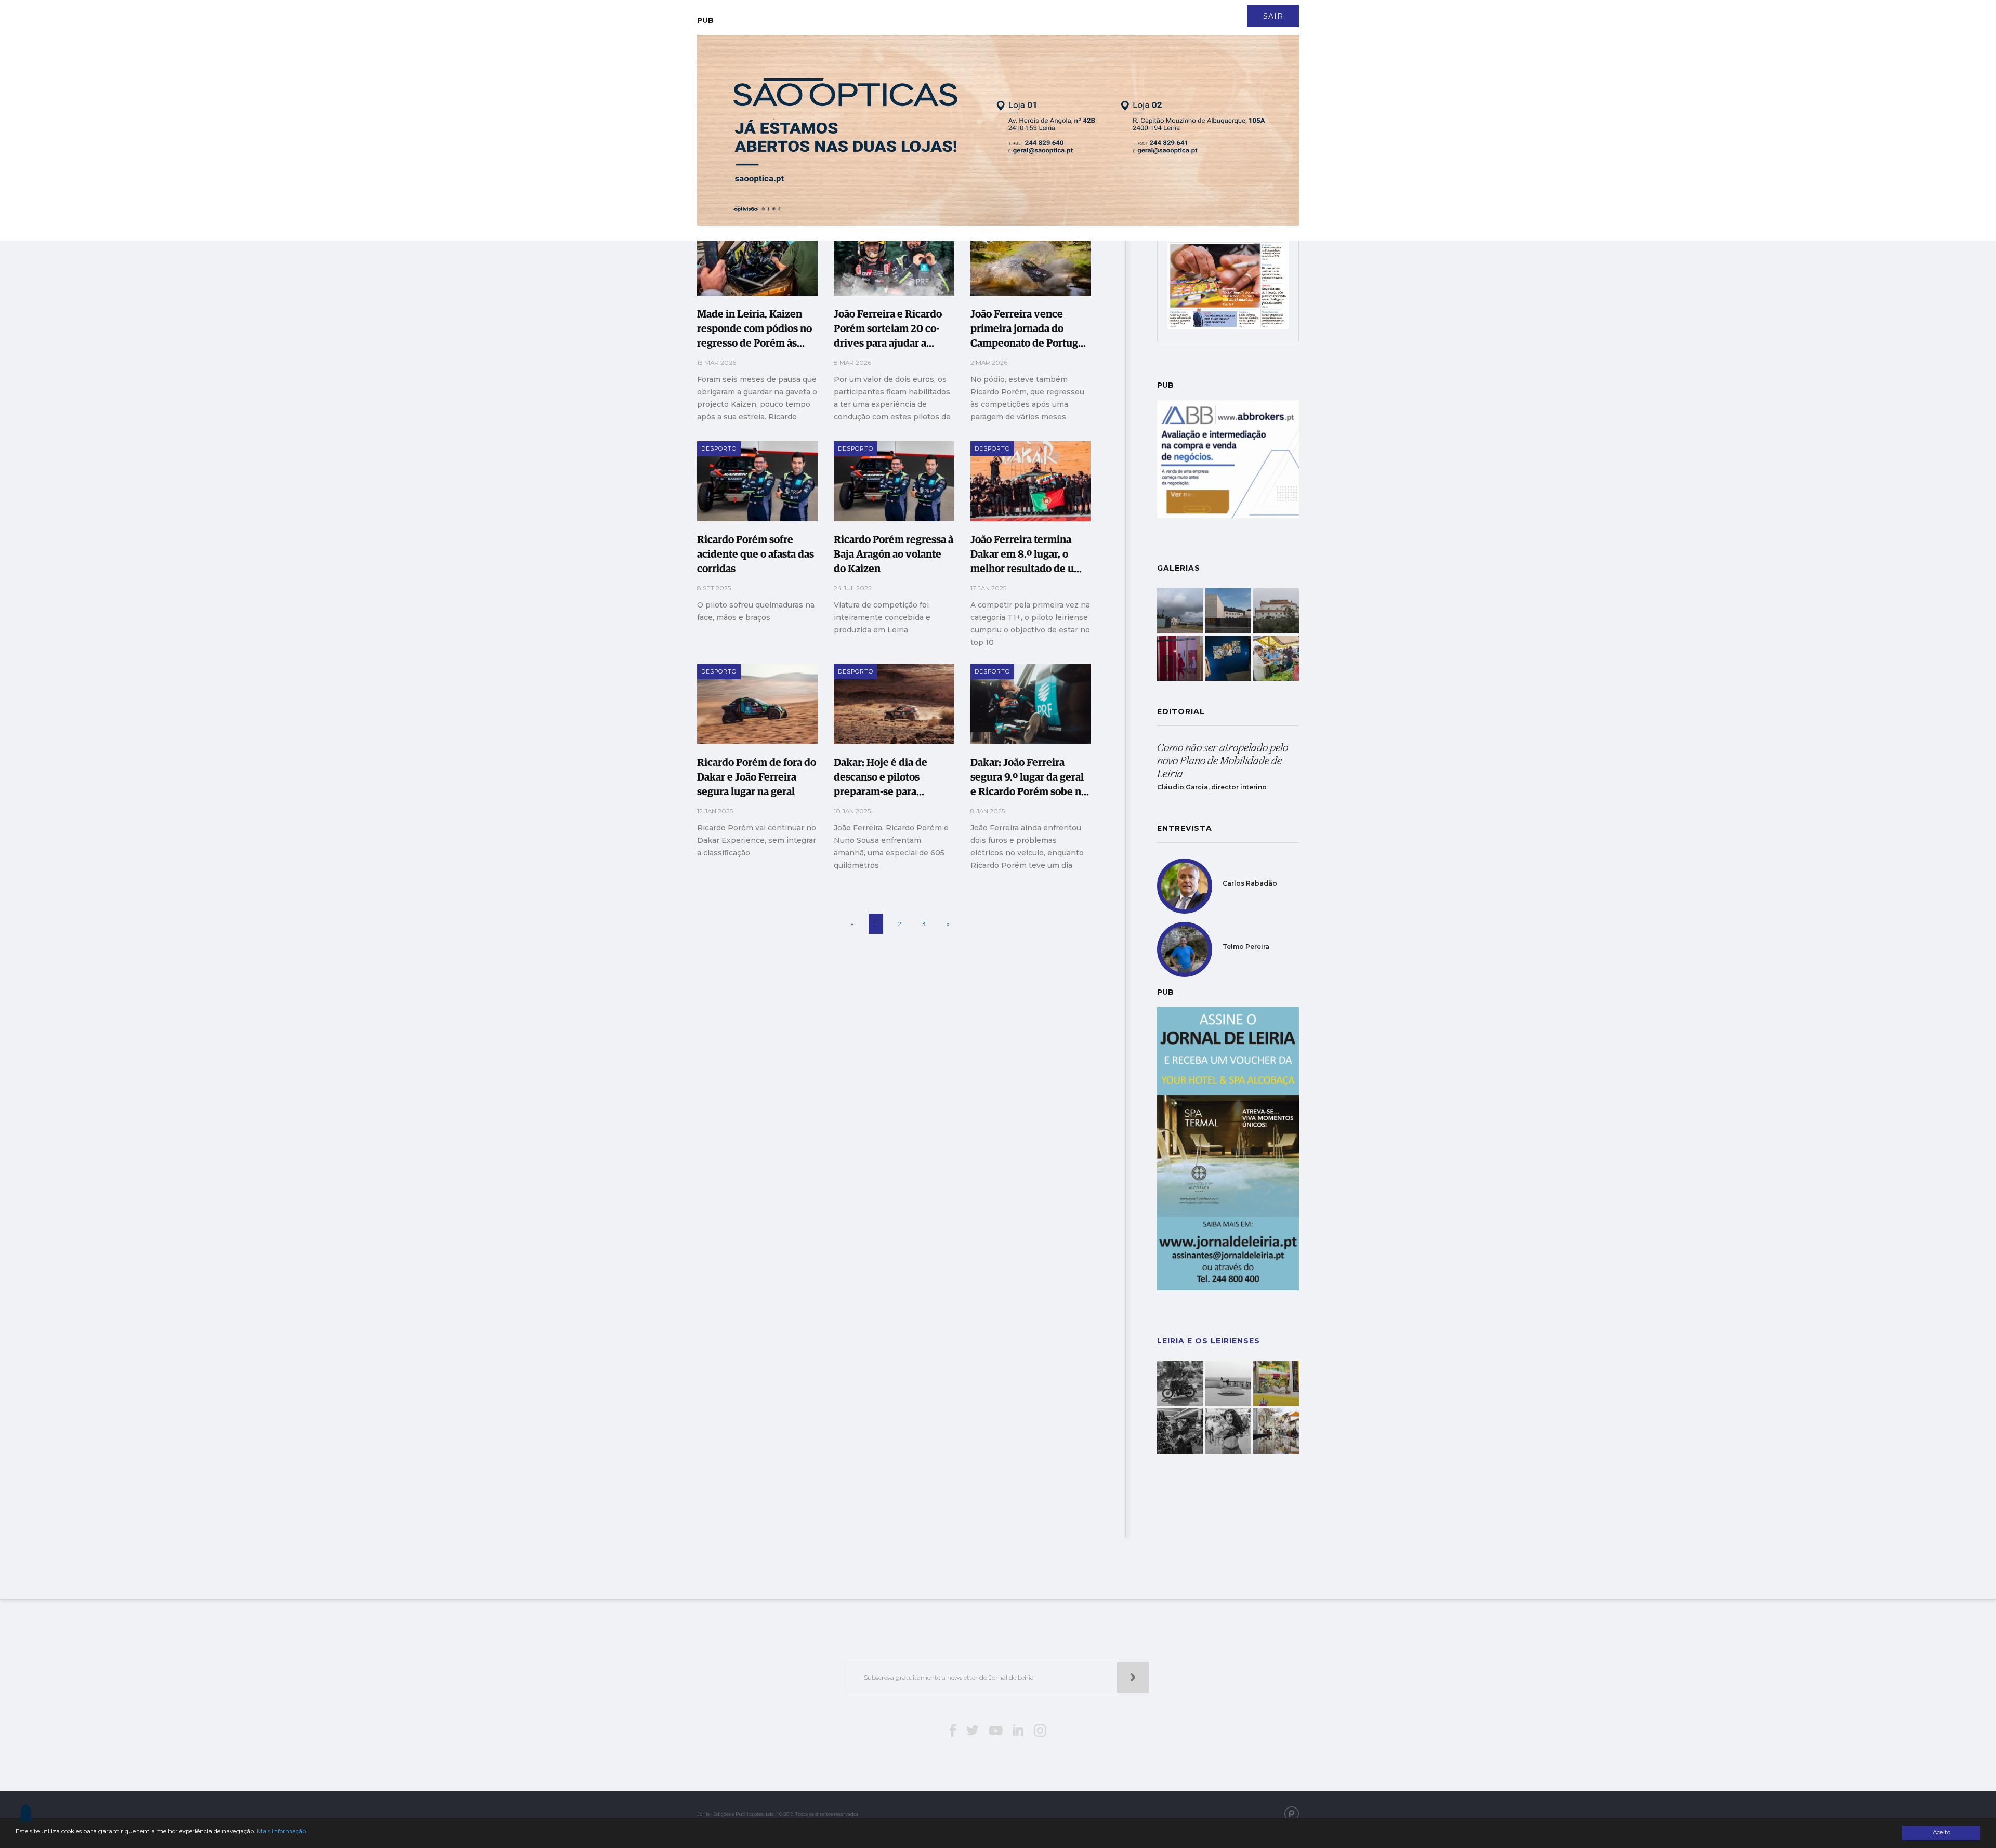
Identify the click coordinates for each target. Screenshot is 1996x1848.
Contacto (872, 10)
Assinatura (1245, 10)
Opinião (1037, 103)
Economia (909, 103)
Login (1290, 10)
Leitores (824, 10)
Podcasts (1146, 103)
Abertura (719, 103)
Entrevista (771, 103)
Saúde (868, 103)
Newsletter (926, 10)
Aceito (1941, 1832)
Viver (1000, 103)
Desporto (959, 103)
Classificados (1089, 103)
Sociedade (824, 103)
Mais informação (281, 1831)
